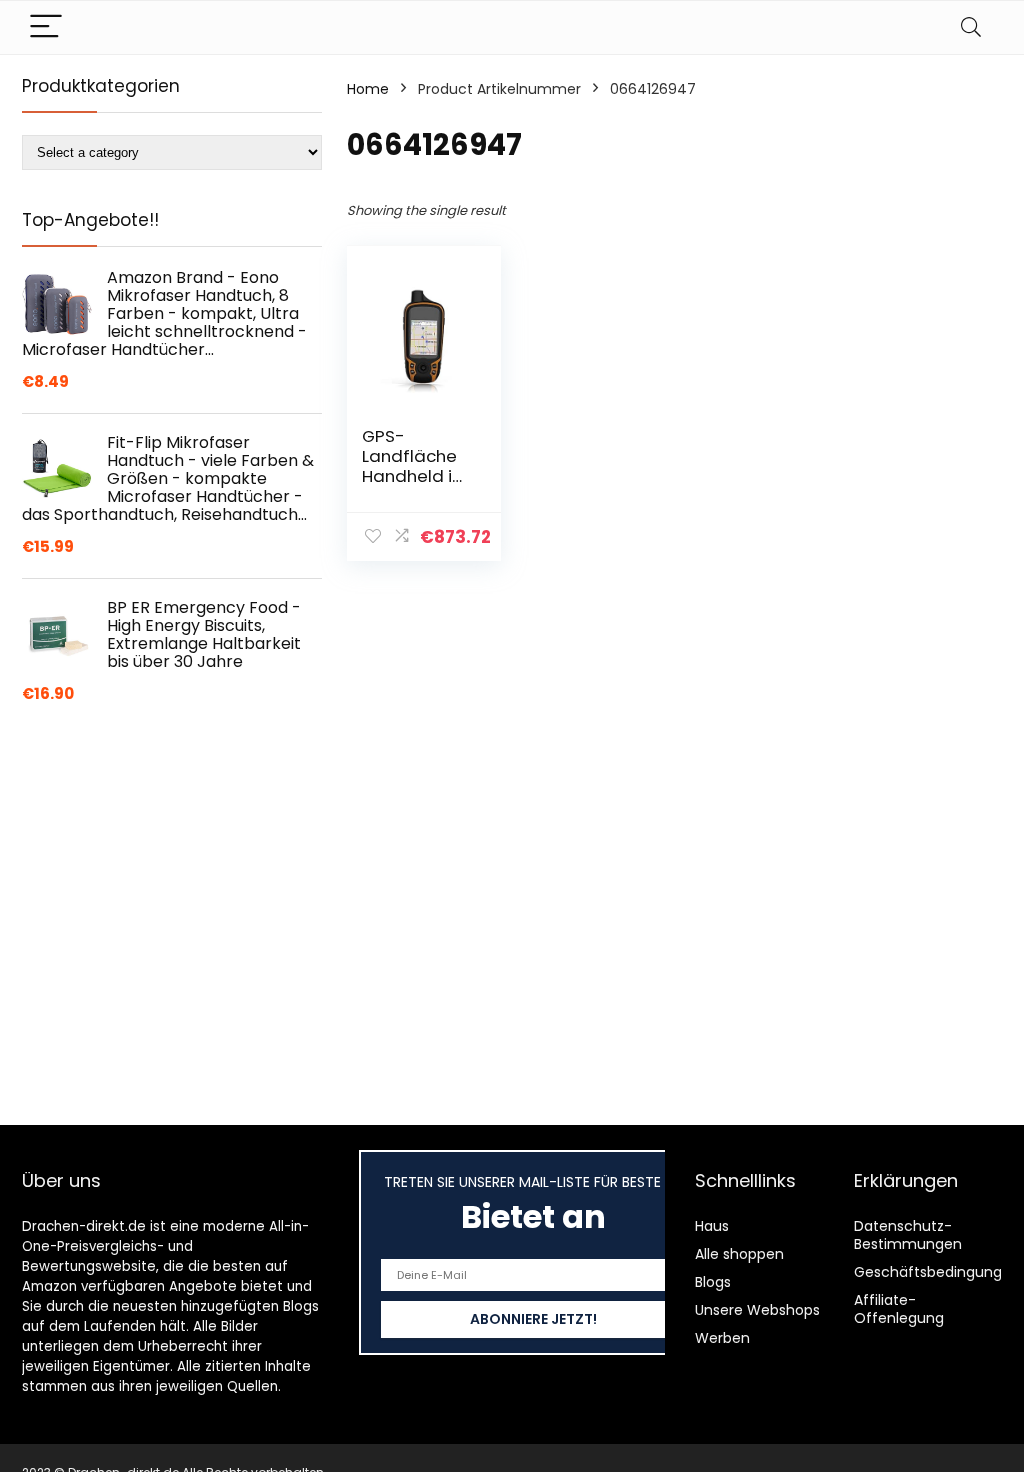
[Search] (971, 27)
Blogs (713, 1282)
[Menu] (46, 27)
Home (368, 89)
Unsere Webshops (757, 1310)
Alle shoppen (739, 1254)
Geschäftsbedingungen (937, 1272)
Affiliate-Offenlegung (899, 1309)
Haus (712, 1226)
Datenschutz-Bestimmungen (908, 1235)
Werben (722, 1338)
